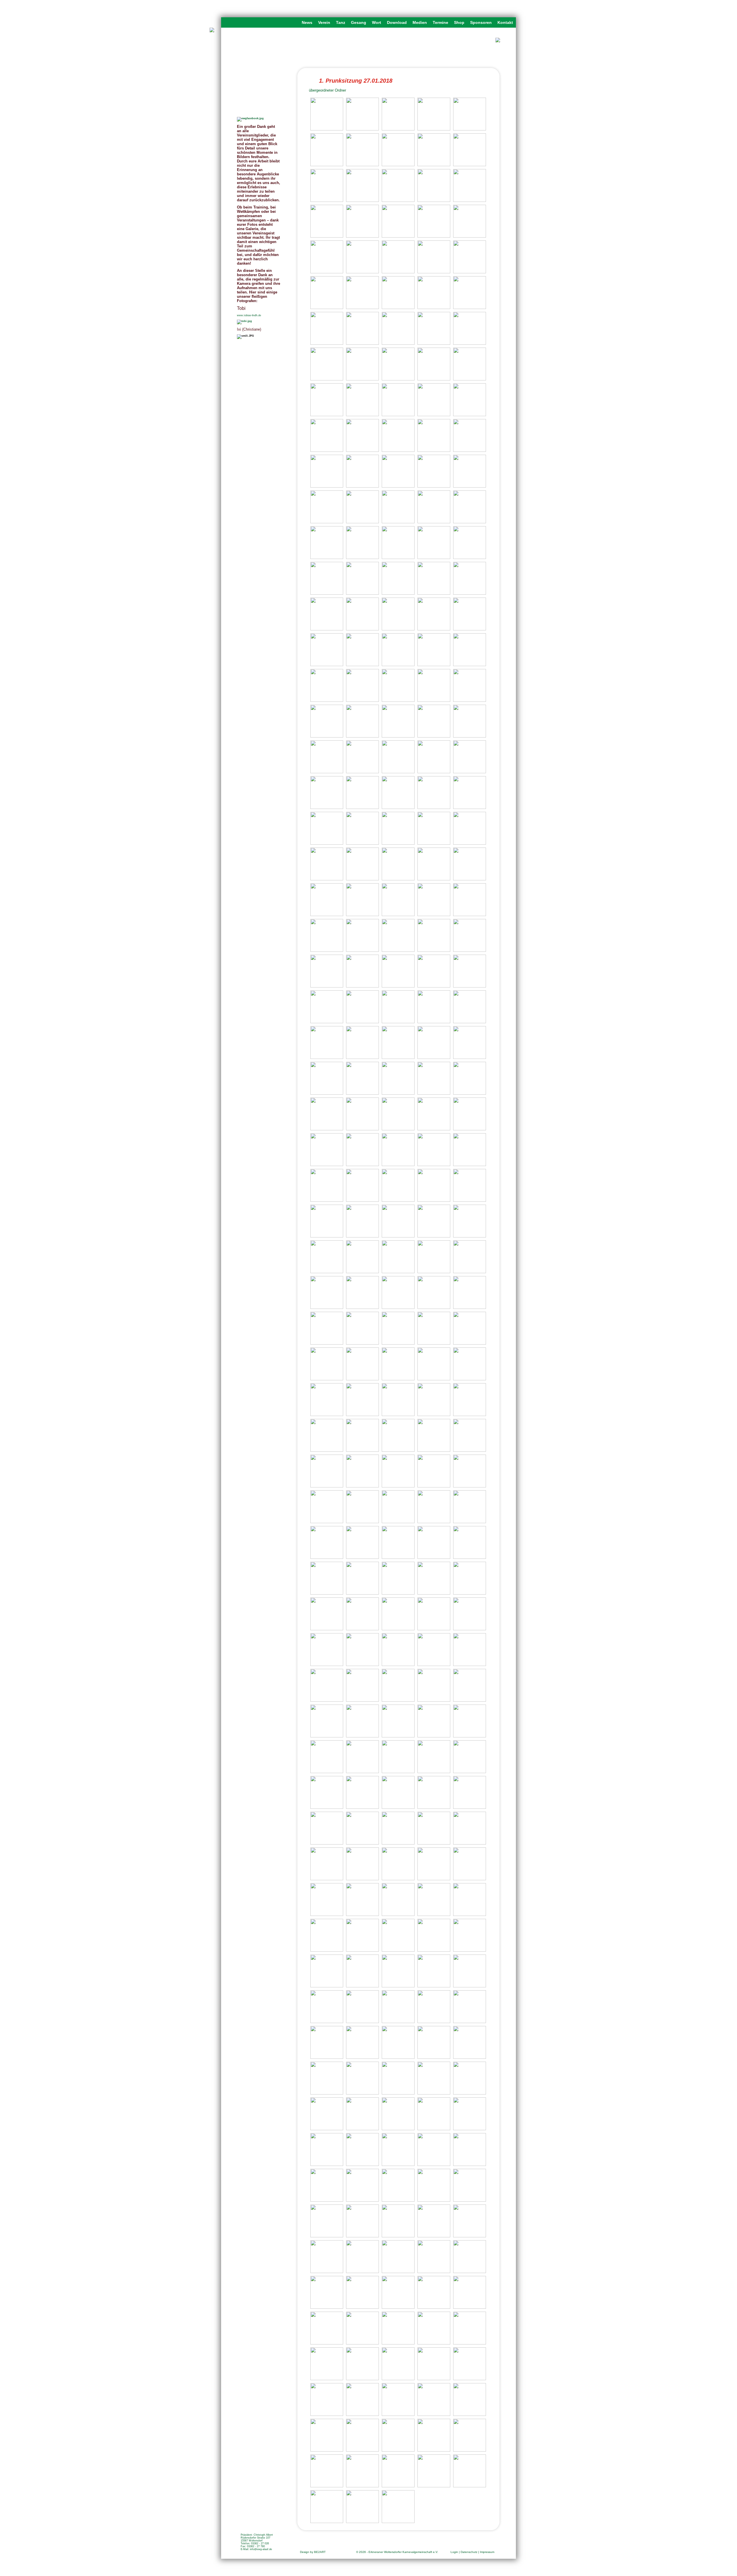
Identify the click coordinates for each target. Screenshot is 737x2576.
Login (454, 2552)
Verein (324, 22)
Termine (440, 22)
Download (397, 22)
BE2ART (320, 2552)
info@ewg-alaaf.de (261, 2549)
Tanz (341, 22)
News (307, 22)
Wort (377, 22)
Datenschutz (469, 2552)
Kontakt (505, 22)
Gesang (359, 22)
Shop (459, 22)
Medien (420, 22)
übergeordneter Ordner (327, 90)
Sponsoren (481, 22)
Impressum (487, 2552)
